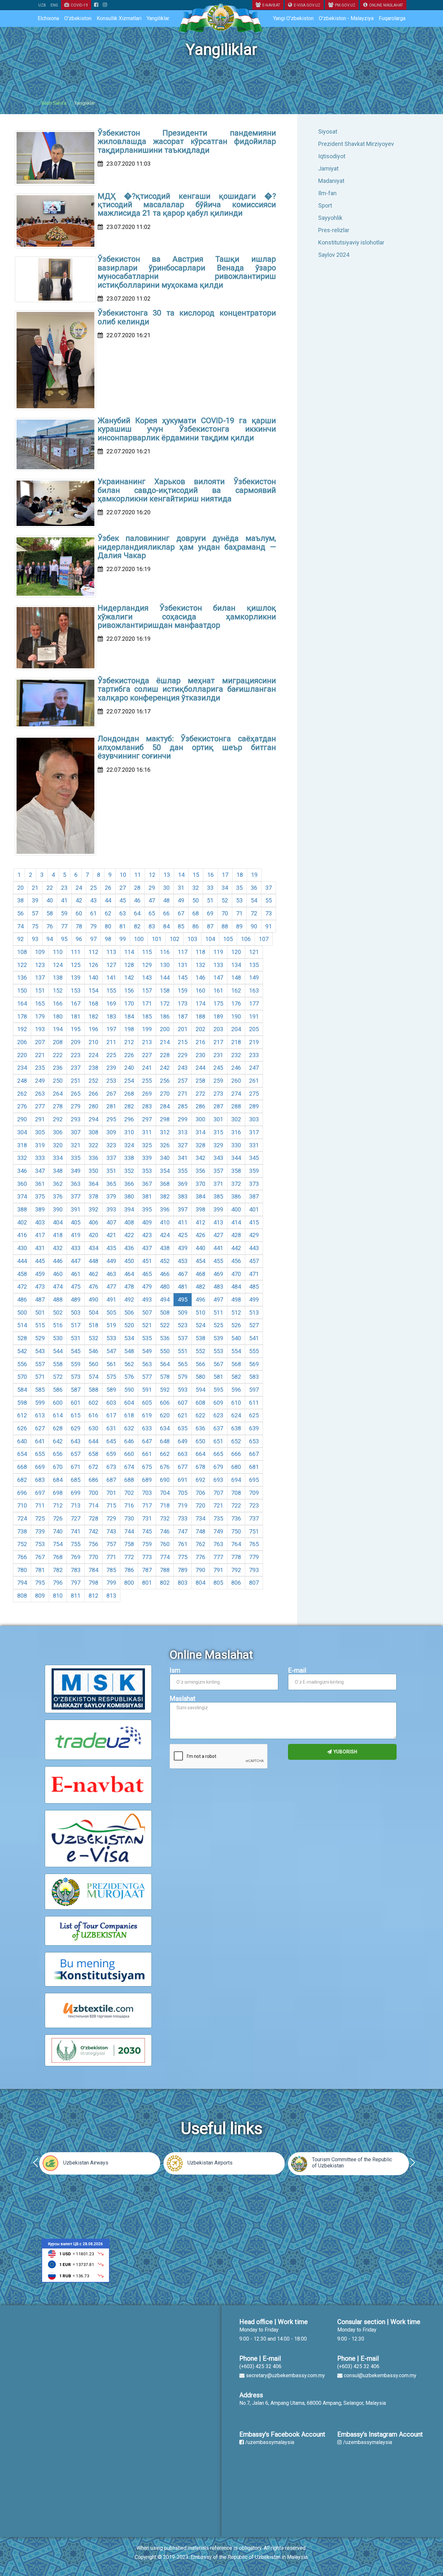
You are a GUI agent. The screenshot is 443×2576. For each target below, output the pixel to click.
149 (254, 978)
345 (254, 1158)
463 (111, 1274)
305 (40, 1132)
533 (111, 1338)
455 (218, 1261)
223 (76, 1055)
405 (76, 1222)
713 (76, 1505)
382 (165, 1196)
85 (181, 926)
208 (58, 1042)
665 (218, 1454)
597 (254, 1390)
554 (236, 1351)
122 (22, 965)
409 (147, 1222)
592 (165, 1390)
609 (218, 1403)
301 (218, 1119)
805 (218, 1583)
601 (76, 1403)
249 (40, 1081)
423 (147, 1235)
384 (200, 1196)
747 (183, 1531)
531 (76, 1338)
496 (200, 1300)
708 (236, 1493)
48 (166, 900)
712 (58, 1505)
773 (147, 1557)
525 (218, 1325)
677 (183, 1467)
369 (183, 1184)
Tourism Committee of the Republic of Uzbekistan (352, 2163)
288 (236, 1106)
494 (165, 1300)
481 (183, 1287)
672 (93, 1467)
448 (93, 1261)
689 (147, 1480)
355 (183, 1171)
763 (218, 1544)
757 (111, 1544)
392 (93, 1209)
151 (40, 990)
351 (111, 1171)
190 (236, 1016)
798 (93, 1583)
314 (200, 1132)
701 (111, 1493)
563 (147, 1364)
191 (254, 1016)
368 (165, 1184)
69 (210, 913)
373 (254, 1184)
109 (40, 952)
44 (108, 900)
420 (93, 1235)
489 (76, 1300)
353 (147, 1171)
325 (147, 1145)
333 (40, 1158)
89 (239, 926)
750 (236, 1531)
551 (183, 1351)
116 (165, 952)
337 (111, 1158)
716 (129, 1505)
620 (165, 1415)
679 (218, 1467)
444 (22, 1261)
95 (64, 939)
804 (200, 1583)
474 (58, 1287)
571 (40, 1377)
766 (22, 1557)
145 (183, 978)
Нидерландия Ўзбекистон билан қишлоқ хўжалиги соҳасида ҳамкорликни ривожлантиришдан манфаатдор (187, 617)
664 (200, 1454)
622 (200, 1415)
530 (58, 1338)
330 (236, 1145)
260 (236, 1081)
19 (254, 875)
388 (22, 1209)
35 (239, 888)
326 (165, 1145)
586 (58, 1390)
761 (183, 1544)
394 (129, 1209)
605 (147, 1403)
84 (166, 926)
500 (22, 1312)
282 (129, 1106)
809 (40, 1596)
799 (111, 1583)
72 (254, 913)
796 (58, 1583)
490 (93, 1300)
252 (93, 1081)
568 (236, 1364)
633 (147, 1428)
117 (183, 952)
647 (147, 1441)
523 (183, 1325)
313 (183, 1132)
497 (218, 1300)
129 (147, 965)
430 (22, 1248)
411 (183, 1222)
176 (236, 1003)
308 (93, 1132)
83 (152, 926)
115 (147, 952)
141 (111, 978)
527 (254, 1325)
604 (129, 1403)
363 (76, 1184)
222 (58, 1055)
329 (218, 1145)
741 (76, 1531)
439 (183, 1248)
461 (76, 1274)
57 (35, 913)
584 (22, 1390)
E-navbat (271, 5)
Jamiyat (328, 168)
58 (50, 913)
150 (22, 990)
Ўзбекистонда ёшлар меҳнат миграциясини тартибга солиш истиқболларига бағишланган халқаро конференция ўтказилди (187, 689)
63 (123, 913)
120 (236, 952)
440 (200, 1248)
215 (183, 1042)
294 (93, 1119)
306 (58, 1132)
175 (218, 1003)
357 (218, 1171)
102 (174, 939)
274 (236, 1094)
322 (93, 1145)
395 (147, 1209)
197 (111, 1029)
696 (22, 1493)
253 (111, 1081)
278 (58, 1106)
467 (183, 1274)
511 (218, 1312)
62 (108, 913)
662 (165, 1454)
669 (40, 1467)
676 (165, 1467)
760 (165, 1544)
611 (254, 1403)
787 (147, 1570)
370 (200, 1184)
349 (76, 1171)
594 (200, 1390)
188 (200, 1016)
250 (58, 1081)
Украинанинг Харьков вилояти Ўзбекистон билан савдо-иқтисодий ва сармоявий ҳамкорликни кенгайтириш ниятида (187, 490)
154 (93, 990)
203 (218, 1029)
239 (111, 1068)
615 (76, 1415)
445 (40, 1261)
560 (93, 1364)
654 (22, 1454)
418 (58, 1235)
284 (165, 1106)
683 (40, 1480)
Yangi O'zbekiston (293, 18)
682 (22, 1480)
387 (254, 1196)
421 (111, 1235)
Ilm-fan (327, 193)
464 (129, 1274)
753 (40, 1544)
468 (200, 1274)
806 (236, 1583)
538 (200, 1338)
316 (236, 1132)
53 (239, 900)
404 (58, 1222)
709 (254, 1493)
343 (218, 1158)
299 (183, 1119)
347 (40, 1171)
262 (22, 1094)
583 (254, 1377)
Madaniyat (331, 181)
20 (20, 888)
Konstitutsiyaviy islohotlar (351, 242)
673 (111, 1467)
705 (183, 1493)
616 (93, 1415)
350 (93, 1171)
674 (129, 1467)
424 (165, 1235)
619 (147, 1415)
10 (123, 875)
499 (254, 1300)
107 (264, 939)
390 (58, 1209)
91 (269, 926)
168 (93, 1003)
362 (58, 1184)
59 (64, 913)
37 (269, 888)
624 (236, 1415)
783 (76, 1570)
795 (40, 1583)
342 (200, 1158)
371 (218, 1184)
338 (129, 1158)
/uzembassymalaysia (270, 2442)
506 (129, 1312)
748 (200, 1531)
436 (129, 1248)
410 (165, 1222)
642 (58, 1441)
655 (40, 1454)
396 (165, 1209)
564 (165, 1364)
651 (218, 1441)
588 (93, 1390)
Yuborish (345, 1752)
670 (58, 1467)
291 (40, 1119)
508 (165, 1312)
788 (165, 1570)
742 (93, 1531)
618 (129, 1415)
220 (22, 1055)
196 (93, 1029)
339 (147, 1158)
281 (111, 1106)
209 (76, 1042)
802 (165, 1583)
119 (218, 952)
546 (93, 1351)
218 (236, 1042)
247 (254, 1068)
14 (181, 875)
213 (147, 1042)
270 (165, 1094)
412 (200, 1222)
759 (147, 1544)
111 (76, 952)
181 (76, 1016)
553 (218, 1351)
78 (79, 926)
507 (147, 1312)
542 (22, 1351)
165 (40, 1003)
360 (22, 1184)
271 (183, 1094)
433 (76, 1248)
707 (218, 1493)
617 (111, 1415)
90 (254, 926)
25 (93, 888)
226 (129, 1055)
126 (93, 965)
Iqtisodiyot (332, 156)
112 (93, 952)
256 (165, 1081)
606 (165, 1403)
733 (183, 1518)
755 (76, 1544)
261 (254, 1081)
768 (58, 1557)
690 (165, 1480)
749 (218, 1531)
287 (218, 1106)
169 (111, 1003)
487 (40, 1300)
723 (254, 1505)
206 (22, 1042)
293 (76, 1119)
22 (50, 888)
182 (93, 1016)
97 (93, 939)
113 (111, 952)
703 (147, 1493)
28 (137, 888)
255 (147, 1081)
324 (129, 1145)
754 (58, 1544)
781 (40, 1570)
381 (147, 1196)
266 (93, 1094)
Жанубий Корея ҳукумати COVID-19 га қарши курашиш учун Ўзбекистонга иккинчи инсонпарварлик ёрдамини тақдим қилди (187, 429)
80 (108, 926)
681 (254, 1467)
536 (165, 1338)
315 (218, 1132)
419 (76, 1235)
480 (165, 1287)
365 (111, 1184)
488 (58, 1300)
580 (200, 1377)
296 (129, 1119)
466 (165, 1274)
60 (79, 913)
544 (58, 1351)
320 (58, 1145)
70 (225, 913)
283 (147, 1106)
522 (165, 1325)
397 (183, 1209)
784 (93, 1570)
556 (22, 1364)
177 (254, 1003)
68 (196, 913)
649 (183, 1441)
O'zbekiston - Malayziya (346, 18)
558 (58, 1364)
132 (200, 965)
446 (58, 1261)
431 (40, 1248)
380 (129, 1196)
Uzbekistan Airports (210, 2163)
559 (76, 1364)
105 (228, 939)
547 (111, 1351)
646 (129, 1441)
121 (254, 952)
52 (225, 900)
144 (165, 978)
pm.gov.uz (345, 5)
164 (22, 1003)
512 (236, 1312)
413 (218, 1222)
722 (236, 1505)
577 (147, 1377)
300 (200, 1119)
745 (147, 1531)
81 (123, 926)
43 (93, 900)
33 (210, 888)
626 (22, 1428)
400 (236, 1209)
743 (111, 1531)
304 (22, 1132)
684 (58, 1480)
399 (218, 1209)
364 (93, 1184)
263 (40, 1094)
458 (22, 1274)
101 (157, 939)
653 (254, 1441)
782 (58, 1570)
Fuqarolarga (392, 18)
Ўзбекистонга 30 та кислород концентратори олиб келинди (187, 317)
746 (165, 1531)
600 (58, 1403)
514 (22, 1325)
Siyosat (328, 131)
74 (20, 926)
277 (40, 1106)
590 (129, 1390)
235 (40, 1068)
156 (129, 990)
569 (254, 1364)
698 (58, 1493)
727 (76, 1518)
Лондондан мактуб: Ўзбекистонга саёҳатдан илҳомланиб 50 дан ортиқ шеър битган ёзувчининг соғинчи (187, 747)
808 (22, 1596)
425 (183, 1235)
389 (40, 1209)
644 (93, 1441)
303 (254, 1119)
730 (129, 1518)
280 (93, 1106)
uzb (42, 5)
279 (76, 1106)
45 (123, 900)
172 (165, 1003)
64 (137, 913)
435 (111, 1248)
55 (269, 900)
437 (147, 1248)
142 (129, 978)
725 (40, 1518)
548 (129, 1351)
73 (269, 913)
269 (147, 1094)
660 (129, 1454)
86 (196, 926)
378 (93, 1196)
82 (137, 926)
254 (129, 1081)
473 (40, 1287)
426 (200, 1235)
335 (76, 1158)
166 (58, 1003)
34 (225, 888)
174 (200, 1003)
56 (20, 913)
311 (147, 1132)
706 (200, 1493)
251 (76, 1081)
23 (64, 888)
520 (129, 1325)
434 (93, 1248)
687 (111, 1480)
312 (165, 1132)
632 (129, 1428)
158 (165, 990)
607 (183, 1403)
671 (76, 1467)
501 (40, 1312)
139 (76, 978)
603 (111, 1403)
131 (183, 965)
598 (22, 1403)
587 (76, 1390)
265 (76, 1094)
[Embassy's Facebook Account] (96, 5)
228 (165, 1055)
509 (183, 1312)
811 (76, 1596)
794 (22, 1583)
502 (58, 1312)
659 (111, 1454)
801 (147, 1583)
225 (111, 1055)
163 (254, 990)
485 (254, 1287)
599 (40, 1403)
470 (236, 1274)
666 (236, 1454)
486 (22, 1300)
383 (183, 1196)
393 (111, 1209)
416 (22, 1235)
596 (236, 1390)
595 (218, 1390)
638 (236, 1428)
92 (20, 939)
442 (236, 1248)
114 (129, 952)
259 (218, 1081)
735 (218, 1518)
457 (254, 1261)
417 (40, 1235)
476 (93, 1287)
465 (147, 1274)
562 (129, 1364)
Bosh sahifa (54, 103)
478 (129, 1287)
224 (93, 1055)
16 (210, 875)
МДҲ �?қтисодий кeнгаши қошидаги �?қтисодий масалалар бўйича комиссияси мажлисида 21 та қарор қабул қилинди (187, 205)
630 (93, 1428)
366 (129, 1184)
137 (40, 978)
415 (254, 1222)
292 (58, 1119)
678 (200, 1467)
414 (236, 1222)
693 (218, 1480)
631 (111, 1428)
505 (111, 1312)
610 (236, 1403)
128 (129, 965)
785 (111, 1570)
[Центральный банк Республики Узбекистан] (76, 2260)
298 (165, 1119)
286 (200, 1106)
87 (210, 926)
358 (236, 1171)
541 (254, 1338)
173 (183, 1003)
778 (236, 1557)
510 (200, 1312)
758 (129, 1544)
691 (183, 1480)
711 (40, 1505)
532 (93, 1338)
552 (200, 1351)
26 (108, 888)
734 (200, 1518)
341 (183, 1158)
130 (165, 965)
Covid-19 (79, 5)
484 (236, 1287)
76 (50, 926)
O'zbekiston (78, 18)
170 (129, 1003)
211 (111, 1042)
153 (76, 990)
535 (147, 1338)
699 (76, 1493)
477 (111, 1287)
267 (111, 1094)
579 (183, 1377)
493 (147, 1300)
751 (254, 1531)
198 (129, 1029)
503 (76, 1312)
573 (76, 1377)
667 (254, 1454)
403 (40, 1222)
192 (22, 1029)
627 (40, 1428)
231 (218, 1055)
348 (58, 1171)
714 (93, 1505)
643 (76, 1441)
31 (181, 888)
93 (35, 939)
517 (76, 1325)
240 (129, 1068)
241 (147, 1068)
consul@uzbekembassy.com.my (380, 2375)
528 (22, 1338)
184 (129, 1016)
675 (147, 1467)
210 (93, 1042)
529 (40, 1338)
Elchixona (48, 18)
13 (167, 875)
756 (93, 1544)
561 (111, 1364)
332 (22, 1158)
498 (236, 1300)
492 (129, 1300)
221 (40, 1055)
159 (183, 990)
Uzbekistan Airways (86, 2163)
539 (218, 1338)
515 (40, 1325)
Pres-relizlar (334, 230)
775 (183, 1557)
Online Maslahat (386, 5)
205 (254, 1029)
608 (200, 1403)
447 (76, 1261)
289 (254, 1106)
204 (236, 1029)
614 (58, 1415)
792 (236, 1570)
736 (236, 1518)
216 (200, 1042)
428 (236, 1235)
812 (93, 1596)
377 (76, 1196)
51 (210, 900)
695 (254, 1480)
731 (147, 1518)
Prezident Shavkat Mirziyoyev (356, 144)
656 (58, 1454)
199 (147, 1029)
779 (254, 1557)
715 (111, 1505)
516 (58, 1325)
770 (93, 1557)
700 (93, 1493)
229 (183, 1055)
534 (129, 1338)
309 (111, 1132)
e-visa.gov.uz (307, 5)
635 (183, 1428)
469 (218, 1274)
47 (152, 900)
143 (147, 978)
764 (236, 1544)
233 (254, 1055)
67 (181, 913)
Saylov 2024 (334, 255)
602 (93, 1403)
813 (111, 1596)
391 (76, 1209)
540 (236, 1338)
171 (147, 1003)
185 (147, 1016)
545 (76, 1351)
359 (254, 1171)
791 (218, 1570)
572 (58, 1377)
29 (152, 888)
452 (165, 1261)
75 (35, 926)
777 (218, 1557)
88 (225, 926)
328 (200, 1145)
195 (76, 1029)
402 (22, 1222)
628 (58, 1428)
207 (40, 1042)
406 (93, 1222)
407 (111, 1222)
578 (165, 1377)
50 (196, 900)
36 (254, 888)
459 (40, 1274)
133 (218, 965)
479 (147, 1287)
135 (254, 965)
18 (240, 875)
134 (236, 965)
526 (236, 1325)
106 (246, 939)
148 (236, 978)
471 (254, 1274)
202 (200, 1029)
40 (50, 900)
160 (200, 990)
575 (111, 1377)
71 (239, 913)
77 (64, 926)
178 (22, 1016)
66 (166, 913)
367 (147, 1184)
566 (200, 1364)
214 (165, 1042)
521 (147, 1325)
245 (218, 1068)
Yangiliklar (158, 18)
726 (58, 1518)
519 (111, 1325)
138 (58, 978)
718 (165, 1505)
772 (129, 1557)
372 (236, 1184)
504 (93, 1312)
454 (200, 1261)
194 (58, 1029)
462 (93, 1274)
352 (129, 1171)
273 (218, 1094)
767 (40, 1557)
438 (165, 1248)
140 (93, 978)
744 (129, 1531)
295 (111, 1119)
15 (196, 875)
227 (147, 1055)
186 (165, 1016)
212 (129, 1042)
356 (200, 1171)
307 (76, 1132)
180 (58, 1016)
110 (58, 952)
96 (79, 939)
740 (58, 1531)
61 (93, 913)
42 (79, 900)
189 (218, 1016)
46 (137, 900)
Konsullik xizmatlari (119, 18)
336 (93, 1158)
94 (50, 939)
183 (111, 1016)
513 (254, 1312)
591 (147, 1390)
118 (200, 952)
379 (111, 1196)
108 (22, 952)
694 (236, 1480)
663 (183, 1454)
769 (76, 1557)
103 (192, 939)
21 (35, 888)
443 (254, 1248)
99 (123, 939)
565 (183, 1364)
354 (165, 1171)
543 (40, 1351)
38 (20, 900)
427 (218, 1235)
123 (40, 965)
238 (93, 1068)
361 (40, 1184)
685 (76, 1480)
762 (200, 1544)
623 (218, 1415)
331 (254, 1145)
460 (58, 1274)
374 (22, 1196)
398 (200, 1209)
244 (200, 1068)
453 (183, 1261)
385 (218, 1196)
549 (147, 1351)
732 (165, 1518)
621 (183, 1415)
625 (254, 1415)
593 (183, 1390)
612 (22, 1415)
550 (165, 1351)
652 (236, 1441)
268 (129, 1094)
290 (22, 1119)
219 (254, 1042)
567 (218, 1364)
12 (152, 875)
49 (181, 900)
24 (79, 888)
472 (22, 1287)
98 (108, 939)
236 (58, 1068)
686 (93, 1480)
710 (22, 1505)
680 (236, 1467)
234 (22, 1068)
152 (58, 990)
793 (254, 1570)
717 (147, 1505)
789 (183, 1570)
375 (40, 1196)
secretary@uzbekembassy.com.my (285, 2375)
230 (200, 1055)
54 (254, 900)
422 (129, 1235)
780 (22, 1570)
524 (200, 1325)
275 (254, 1094)
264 (58, 1094)
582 (236, 1377)
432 (58, 1248)
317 (254, 1132)
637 (218, 1428)
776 (200, 1557)
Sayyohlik (330, 218)
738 (22, 1531)
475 (76, 1287)
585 (40, 1390)
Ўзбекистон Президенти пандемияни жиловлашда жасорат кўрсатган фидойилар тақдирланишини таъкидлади (187, 142)
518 (93, 1325)
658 (93, 1454)
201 (183, 1029)
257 (183, 1081)
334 (58, 1158)
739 (40, 1531)
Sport (325, 205)
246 (236, 1068)
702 (129, 1493)
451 (147, 1261)
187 (183, 1016)
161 (218, 990)
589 (111, 1390)
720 (200, 1505)
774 (165, 1557)
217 (218, 1042)
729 (111, 1518)
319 (40, 1145)
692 (200, 1480)
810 (58, 1596)
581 (218, 1377)
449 (111, 1261)
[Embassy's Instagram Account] (105, 5)
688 (129, 1480)
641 (40, 1441)
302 (236, 1119)
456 (236, 1261)
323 (111, 1145)
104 (210, 939)
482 (200, 1287)
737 (254, 1518)
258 (200, 1081)
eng (54, 5)
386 (236, 1196)
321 (76, 1145)
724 (22, 1518)
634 (165, 1428)
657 (76, 1454)
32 (196, 888)
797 (76, 1583)
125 (76, 965)
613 (40, 1415)
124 (58, 965)
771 (111, 1557)
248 (22, 1081)
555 (254, 1351)
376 (58, 1196)
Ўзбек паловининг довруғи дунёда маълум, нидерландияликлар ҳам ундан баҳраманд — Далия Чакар (187, 547)
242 (165, 1068)
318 (22, 1145)
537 (183, 1338)
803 (183, 1583)
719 (183, 1505)
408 (129, 1222)
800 (129, 1583)
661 (147, 1454)
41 (64, 900)
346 (22, 1171)
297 (147, 1119)
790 (200, 1570)
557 (40, 1364)
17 (225, 875)
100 (139, 939)
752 (22, 1544)
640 (22, 1441)
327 (183, 1145)
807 (254, 1583)
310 (129, 1132)
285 (183, 1106)
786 (129, 1570)
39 (35, 900)
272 (200, 1094)
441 (218, 1248)
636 (200, 1428)
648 (165, 1441)
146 (200, 978)
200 (165, 1029)
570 (22, 1377)
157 (147, 990)
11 (138, 875)
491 (111, 1300)
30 (166, 888)
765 (254, 1544)
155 (111, 990)
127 (111, 965)
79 (93, 926)
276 (22, 1106)
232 (236, 1055)
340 (165, 1158)
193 (40, 1029)
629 (76, 1428)
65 (152, 913)
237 (76, 1068)
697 (40, 1493)
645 (111, 1441)
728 (93, 1518)
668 (22, 1467)
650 (200, 1441)
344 (236, 1158)
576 (129, 1377)
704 (165, 1493)
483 (218, 1287)
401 (254, 1209)
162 (236, 990)
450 (129, 1261)
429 (254, 1235)
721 (218, 1505)
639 (254, 1428)
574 (93, 1377)
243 (183, 1068)
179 (40, 1016)
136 (22, 978)
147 (218, 978)
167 (76, 1003)
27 (123, 888)
